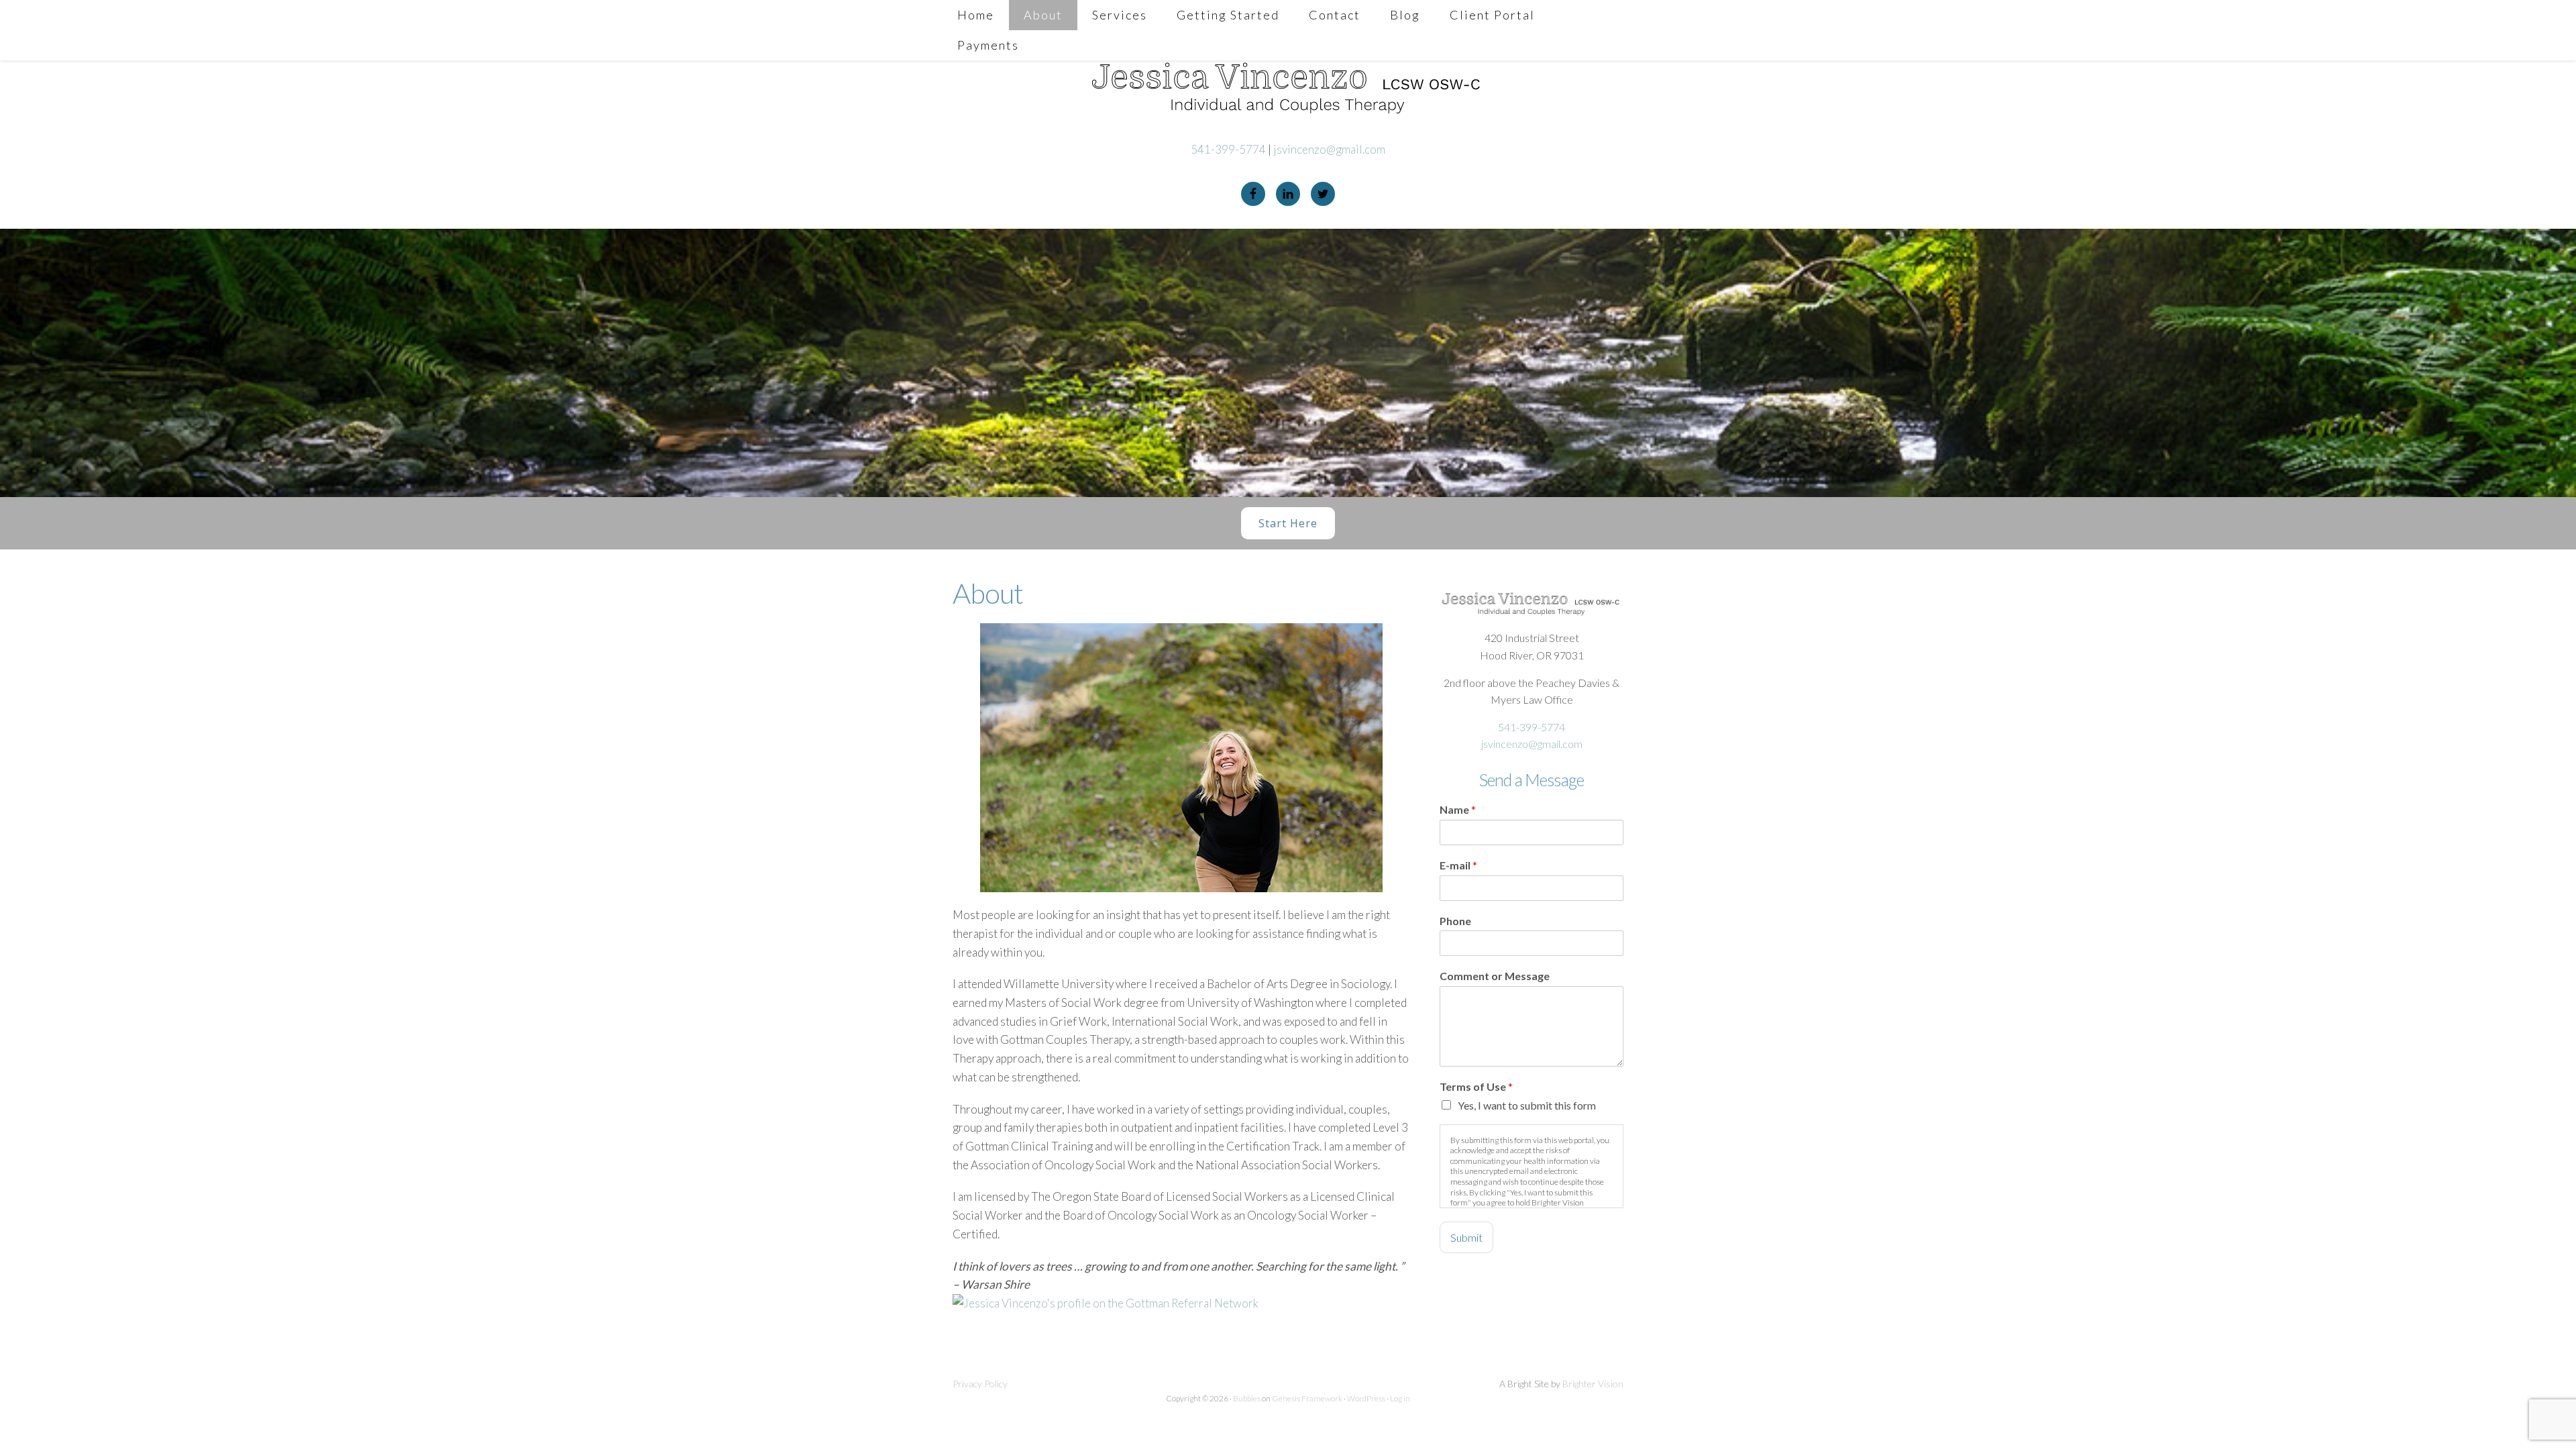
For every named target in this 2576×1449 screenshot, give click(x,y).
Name (1458, 809)
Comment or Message (1495, 976)
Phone (1455, 921)
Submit (1466, 1237)
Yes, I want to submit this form (1527, 1105)
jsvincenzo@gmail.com (1329, 149)
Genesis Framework (1307, 1398)
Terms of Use (1476, 1086)
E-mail (1458, 865)
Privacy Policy (980, 1384)
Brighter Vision (1593, 1384)
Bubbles (1247, 1398)
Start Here (1288, 523)
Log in (1400, 1398)
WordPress (1366, 1398)
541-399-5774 (1228, 149)
